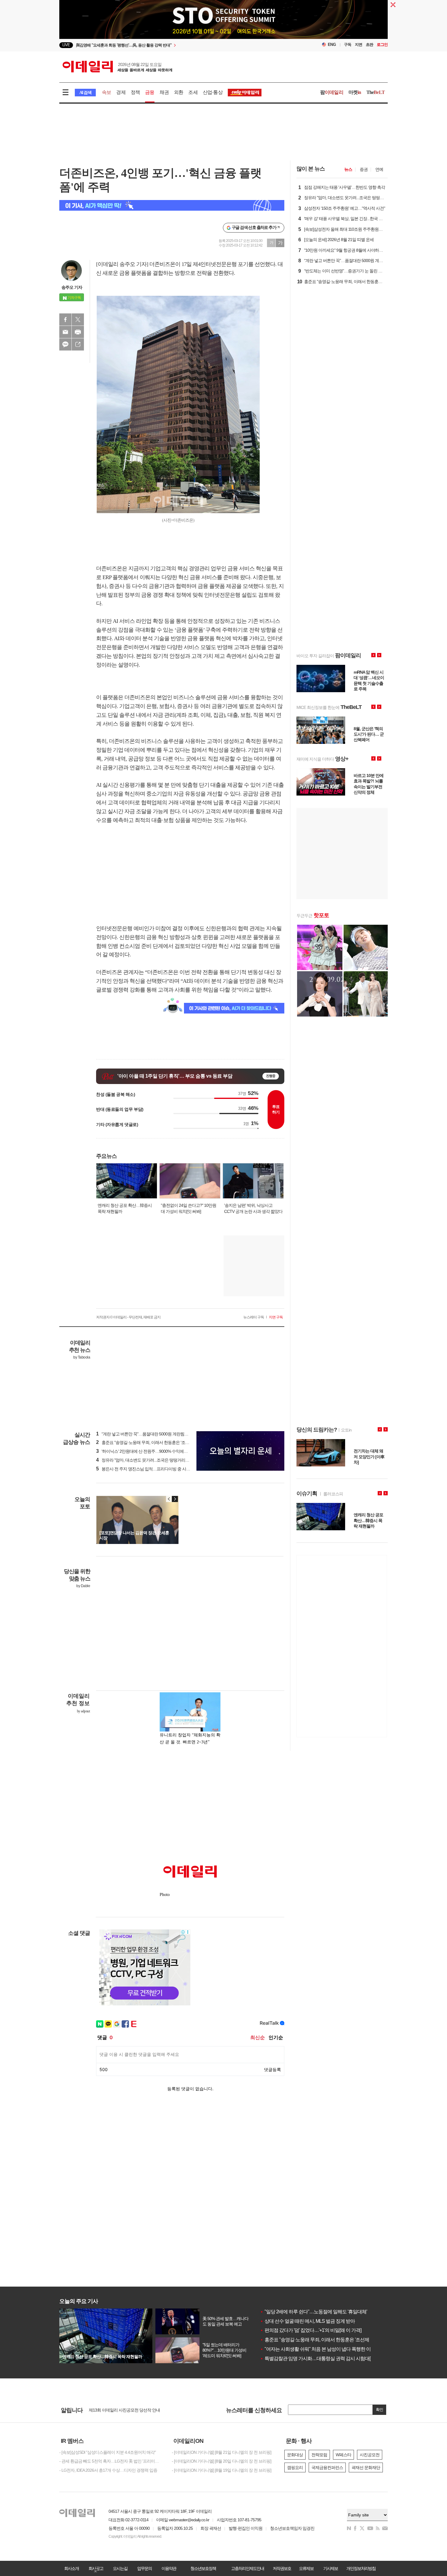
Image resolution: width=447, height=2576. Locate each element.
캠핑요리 (295, 2467)
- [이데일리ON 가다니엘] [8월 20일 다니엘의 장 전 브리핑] (222, 2461)
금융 (150, 92)
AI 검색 (85, 93)
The (376, 92)
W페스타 (343, 2455)
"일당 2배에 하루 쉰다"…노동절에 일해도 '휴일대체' (314, 2312)
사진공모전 (370, 2455)
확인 (379, 2410)
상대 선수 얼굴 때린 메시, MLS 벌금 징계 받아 (307, 2321)
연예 (379, 169)
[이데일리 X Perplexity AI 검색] (172, 205)
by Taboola (82, 1357)
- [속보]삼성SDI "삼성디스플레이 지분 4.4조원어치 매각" (107, 2452)
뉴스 (348, 169)
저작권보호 (282, 2568)
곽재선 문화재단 (366, 2467)
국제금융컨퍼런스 (327, 2467)
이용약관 (169, 2568)
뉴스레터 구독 (254, 1317)
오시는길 (120, 2568)
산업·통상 (213, 92)
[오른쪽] (175, 1499)
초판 (369, 45)
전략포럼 (319, 2455)
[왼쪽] (169, 1499)
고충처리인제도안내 (248, 2568)
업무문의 (144, 2568)
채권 (164, 92)
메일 (65, 332)
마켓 (355, 92)
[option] (174, 45)
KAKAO (65, 344)
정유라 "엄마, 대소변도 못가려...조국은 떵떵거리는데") (146, 1460)
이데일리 (117, 67)
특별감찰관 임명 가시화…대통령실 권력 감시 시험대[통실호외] (325, 2358)
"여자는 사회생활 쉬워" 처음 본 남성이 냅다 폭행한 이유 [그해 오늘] (329, 2349)
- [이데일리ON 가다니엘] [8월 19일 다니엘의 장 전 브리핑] (222, 2470)
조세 (193, 92)
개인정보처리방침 (361, 2568)
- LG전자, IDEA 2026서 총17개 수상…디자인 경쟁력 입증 (108, 2470)
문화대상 (295, 2455)
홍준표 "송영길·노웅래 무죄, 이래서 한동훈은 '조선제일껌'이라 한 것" (330, 2340)
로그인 (382, 45)
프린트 (78, 332)
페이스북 (65, 319)
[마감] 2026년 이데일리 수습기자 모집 (121, 2410)
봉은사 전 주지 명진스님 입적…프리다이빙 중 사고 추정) (148, 1469)
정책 (135, 92)
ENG (332, 45)
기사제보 (331, 2568)
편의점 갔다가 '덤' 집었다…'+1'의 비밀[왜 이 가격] (311, 2330)
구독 (348, 45)
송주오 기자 (72, 287)
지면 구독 (276, 1317)
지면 (359, 45)
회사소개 (71, 2568)
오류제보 (306, 2568)
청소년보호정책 (203, 2568)
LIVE (66, 45)
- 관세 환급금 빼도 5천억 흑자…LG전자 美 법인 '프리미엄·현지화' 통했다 (111, 2461)
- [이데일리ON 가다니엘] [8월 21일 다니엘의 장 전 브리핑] (222, 2452)
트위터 (78, 319)
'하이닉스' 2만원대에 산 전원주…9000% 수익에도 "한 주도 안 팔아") (157, 1451)
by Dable (83, 1586)
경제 (121, 92)
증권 (364, 169)
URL (78, 344)
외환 (178, 92)
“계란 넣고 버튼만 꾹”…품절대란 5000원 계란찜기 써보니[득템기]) (156, 1434)
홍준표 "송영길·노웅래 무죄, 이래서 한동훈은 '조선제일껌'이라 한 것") (159, 1442)
